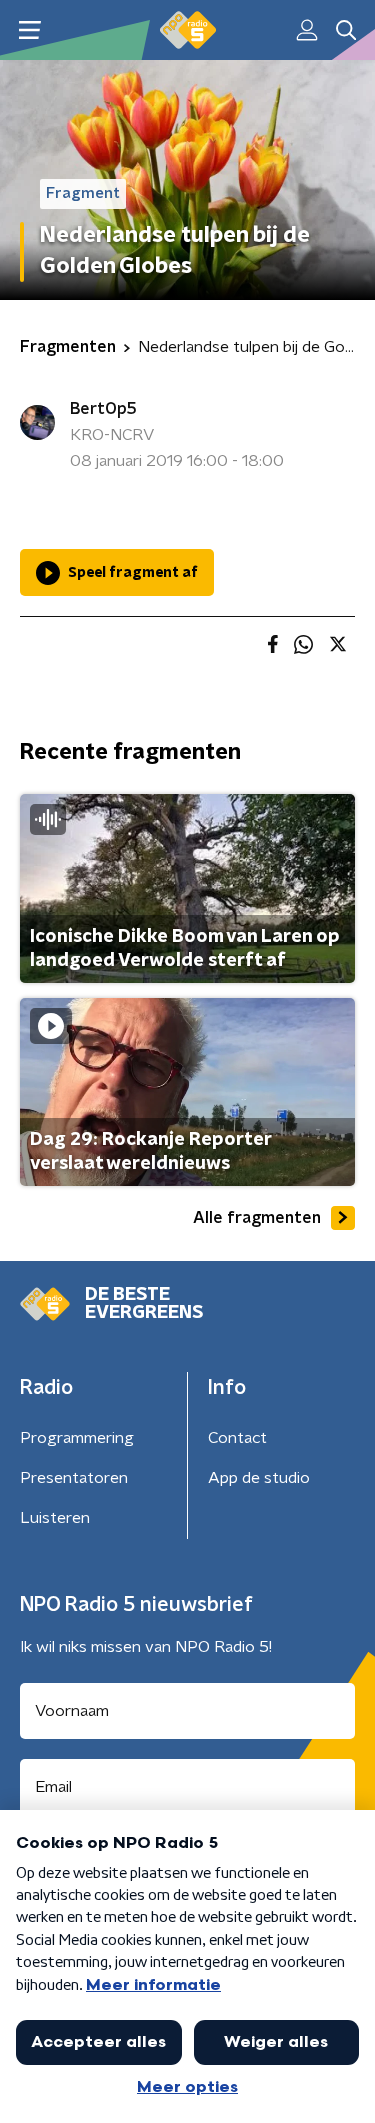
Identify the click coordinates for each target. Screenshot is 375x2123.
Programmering (77, 1438)
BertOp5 (103, 409)
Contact (237, 1438)
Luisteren (55, 1518)
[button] (29, 30)
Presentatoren (74, 1478)
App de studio (259, 1478)
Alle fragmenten (257, 1218)
